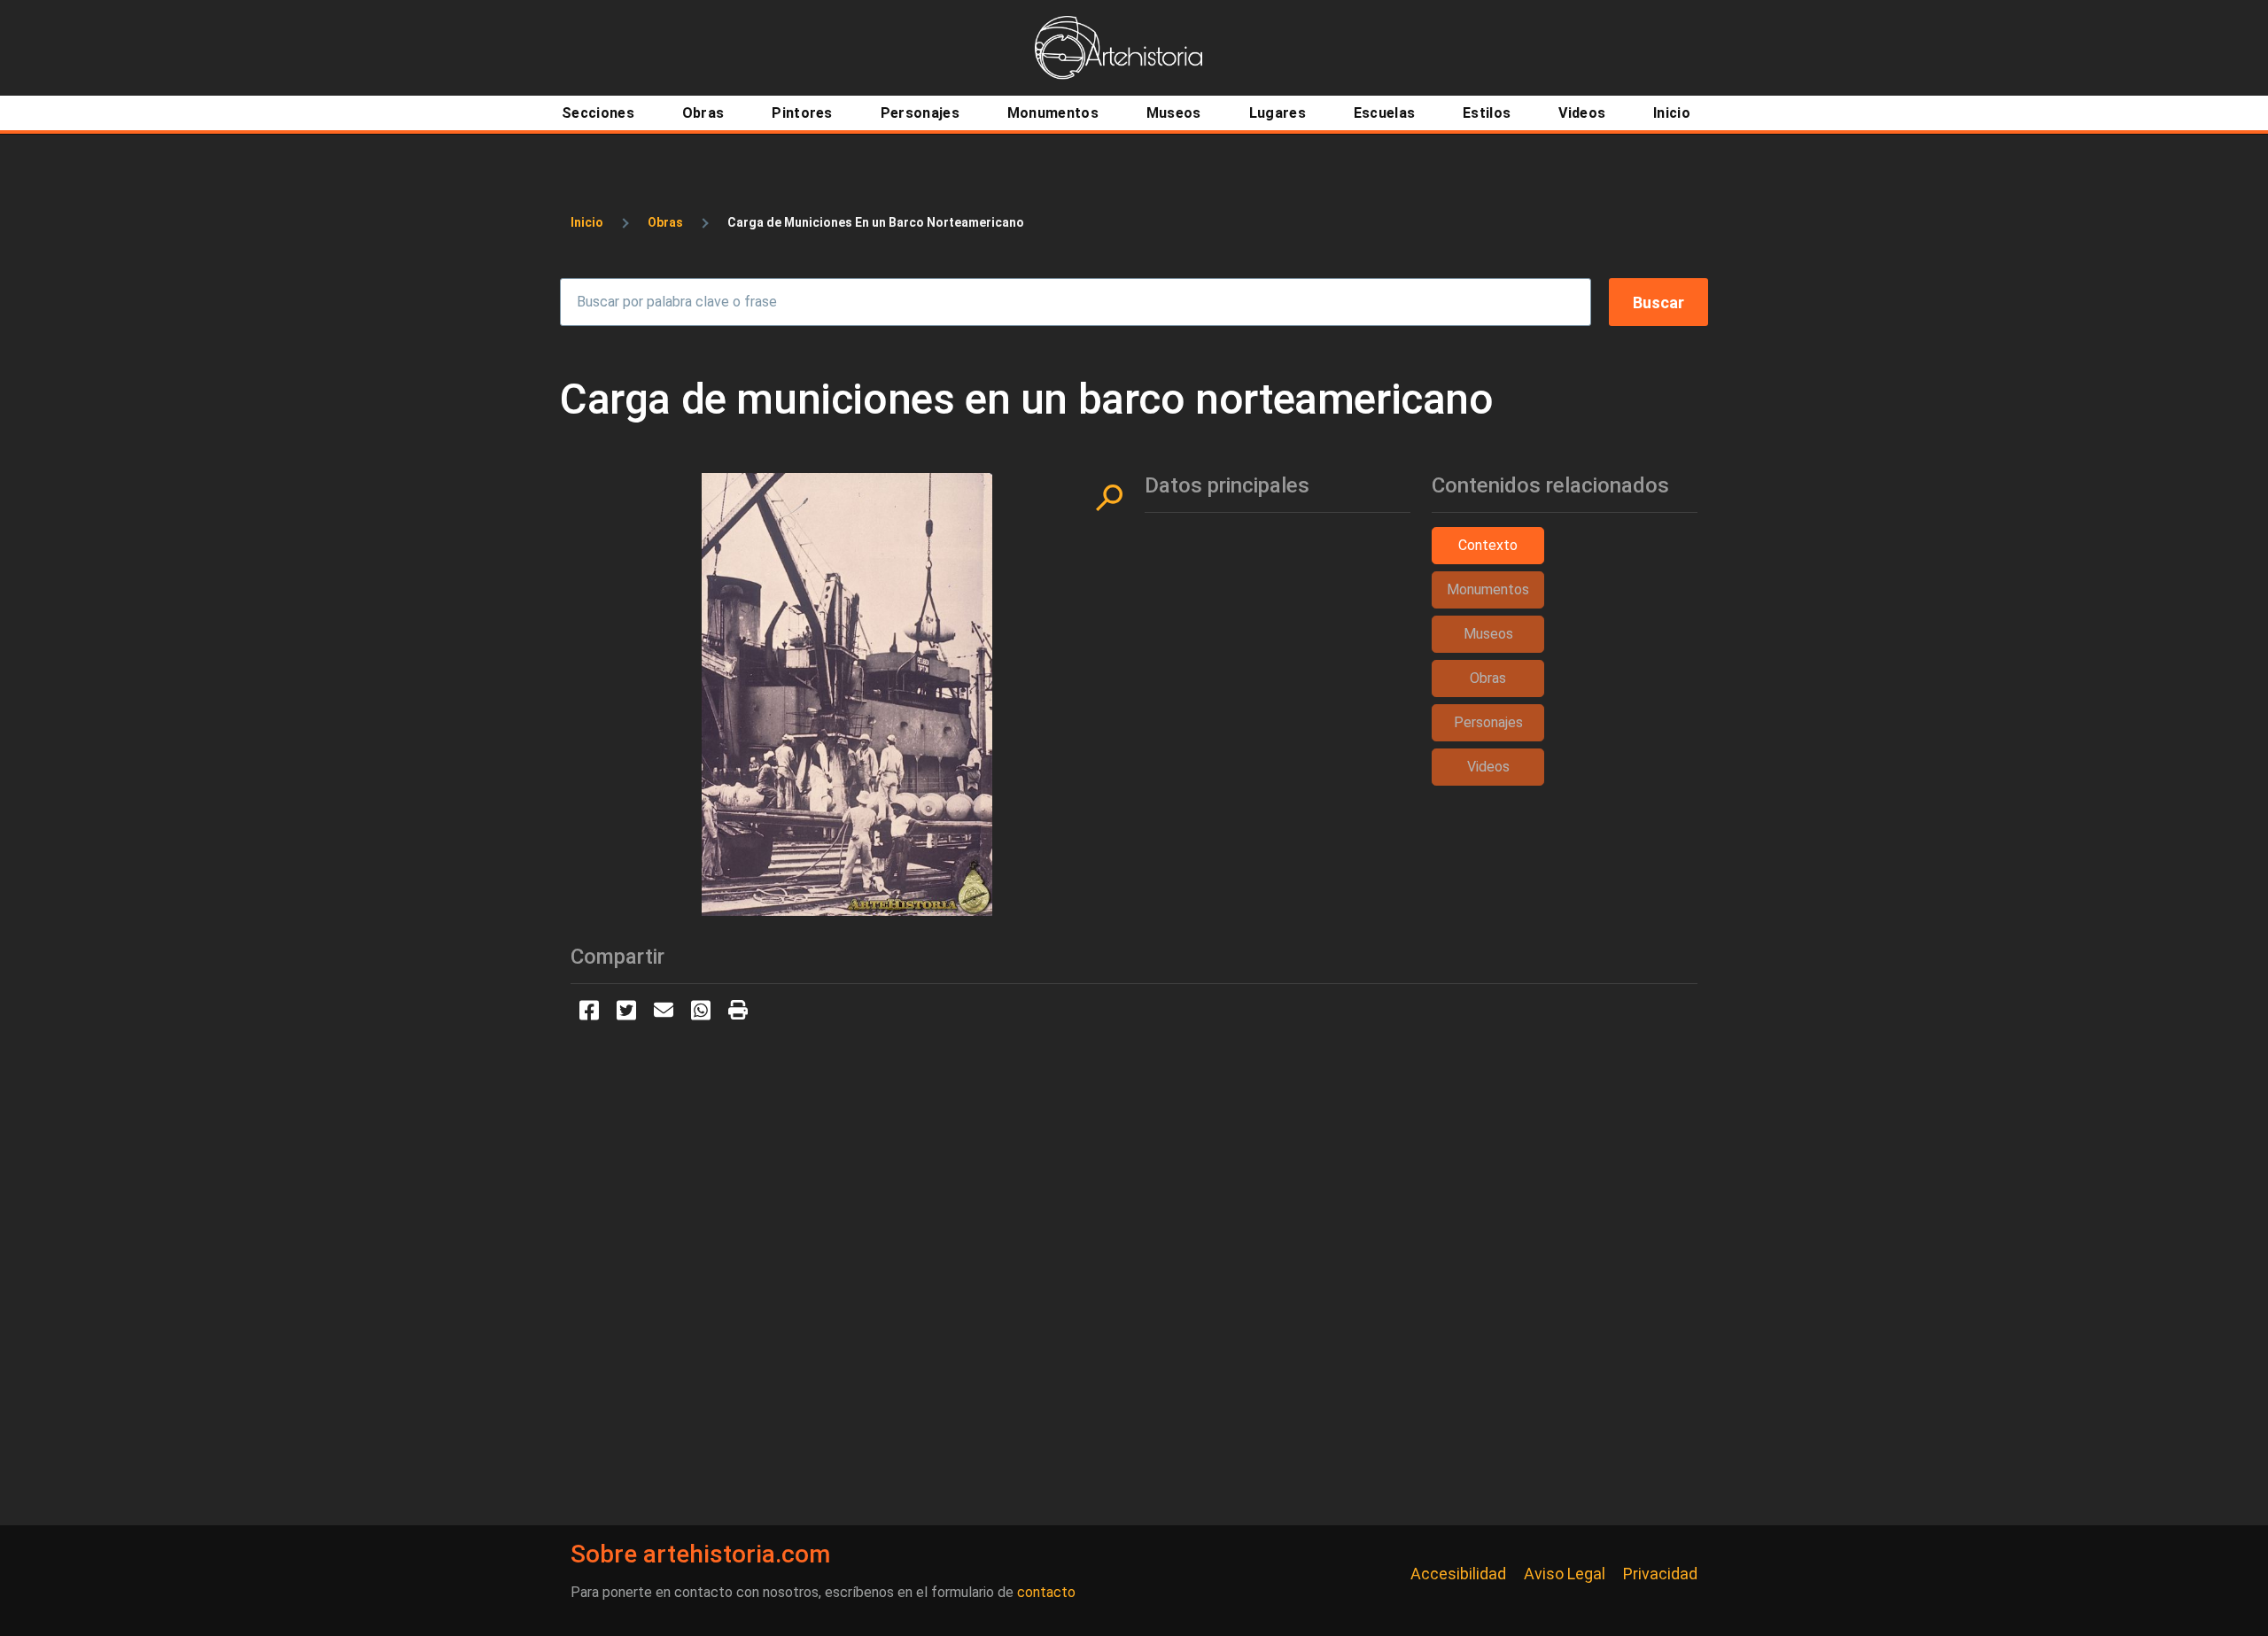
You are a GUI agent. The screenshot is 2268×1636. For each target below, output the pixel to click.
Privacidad (1660, 1574)
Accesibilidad (1458, 1574)
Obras (665, 222)
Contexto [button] (1488, 545)
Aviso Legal (1565, 1574)
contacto (1046, 1592)
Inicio (587, 222)
